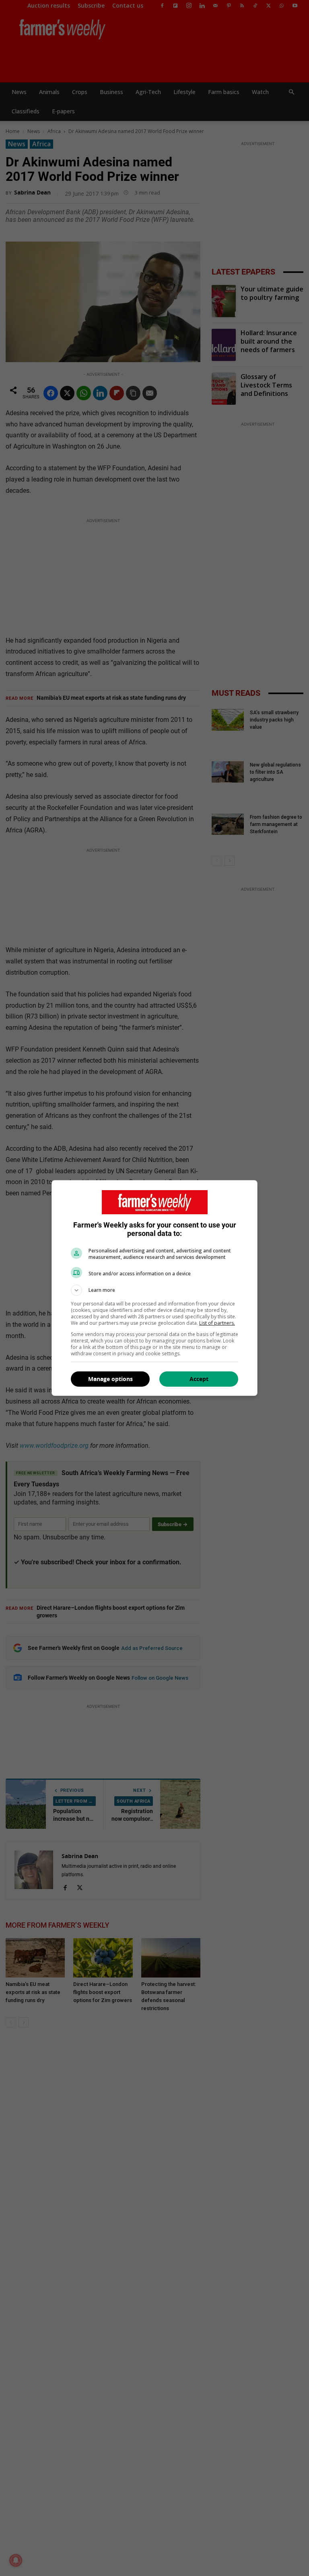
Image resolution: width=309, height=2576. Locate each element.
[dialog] (154, 1288)
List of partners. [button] (217, 1323)
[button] (154, 1290)
